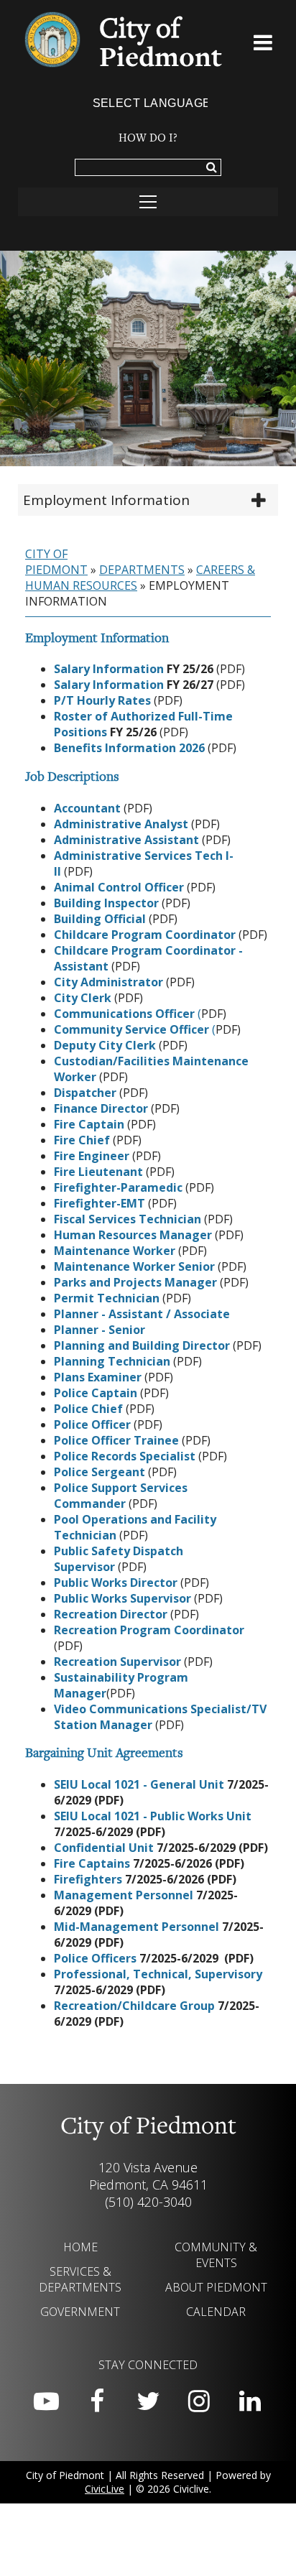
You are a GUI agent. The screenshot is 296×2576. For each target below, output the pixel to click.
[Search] (212, 168)
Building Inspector (106, 903)
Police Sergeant (100, 1472)
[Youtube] (46, 2401)
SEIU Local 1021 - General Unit (139, 1784)
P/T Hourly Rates (102, 700)
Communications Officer (126, 1014)
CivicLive (105, 2489)
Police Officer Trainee (116, 1440)
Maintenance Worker (115, 1251)
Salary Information (109, 669)
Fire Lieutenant (98, 1172)
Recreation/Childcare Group (136, 2006)
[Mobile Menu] (264, 45)
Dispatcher (85, 1093)
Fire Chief (82, 1140)
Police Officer (92, 1424)
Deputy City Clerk (105, 1045)
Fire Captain (89, 1124)
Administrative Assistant (126, 840)
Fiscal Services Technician (128, 1219)
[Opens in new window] (152, 700)
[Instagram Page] (199, 2401)
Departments (142, 570)
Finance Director (101, 1108)
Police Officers (97, 1958)
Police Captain (96, 1393)
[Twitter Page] (148, 2401)
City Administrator (108, 982)
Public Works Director (116, 1583)
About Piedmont (216, 2287)
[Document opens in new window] (206, 748)
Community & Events (216, 2255)
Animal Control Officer (119, 887)
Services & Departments (80, 2279)
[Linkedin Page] (250, 2401)
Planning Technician (112, 1361)
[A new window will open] (139, 1393)
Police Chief (88, 1409)
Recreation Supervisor (117, 1662)
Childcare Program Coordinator (145, 935)
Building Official (100, 919)
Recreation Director (111, 1614)
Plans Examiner (98, 1377)
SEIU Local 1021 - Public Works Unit (153, 1816)
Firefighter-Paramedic (118, 1187)
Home (80, 2247)
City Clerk (83, 998)
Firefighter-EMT (100, 1203)
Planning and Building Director (142, 1345)
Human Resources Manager (133, 1235)
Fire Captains (93, 1863)
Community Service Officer (131, 1029)
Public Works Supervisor (122, 1598)
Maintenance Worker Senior (134, 1266)
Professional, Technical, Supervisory (158, 1974)
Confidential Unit (105, 1848)
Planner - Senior (100, 1330)
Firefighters (89, 1879)
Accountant (87, 808)
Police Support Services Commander (121, 1496)
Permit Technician (107, 1298)
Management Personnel (124, 1895)
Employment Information (106, 500)
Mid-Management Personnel (137, 1927)
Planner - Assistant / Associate (142, 1314)
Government (80, 2312)
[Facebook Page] (97, 2401)
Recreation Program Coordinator (149, 1630)
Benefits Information (115, 748)
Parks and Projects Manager (135, 1282)
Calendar (216, 2312)
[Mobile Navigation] (148, 202)
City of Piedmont (56, 562)
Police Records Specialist (125, 1456)
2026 (190, 748)
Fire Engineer (92, 1156)
